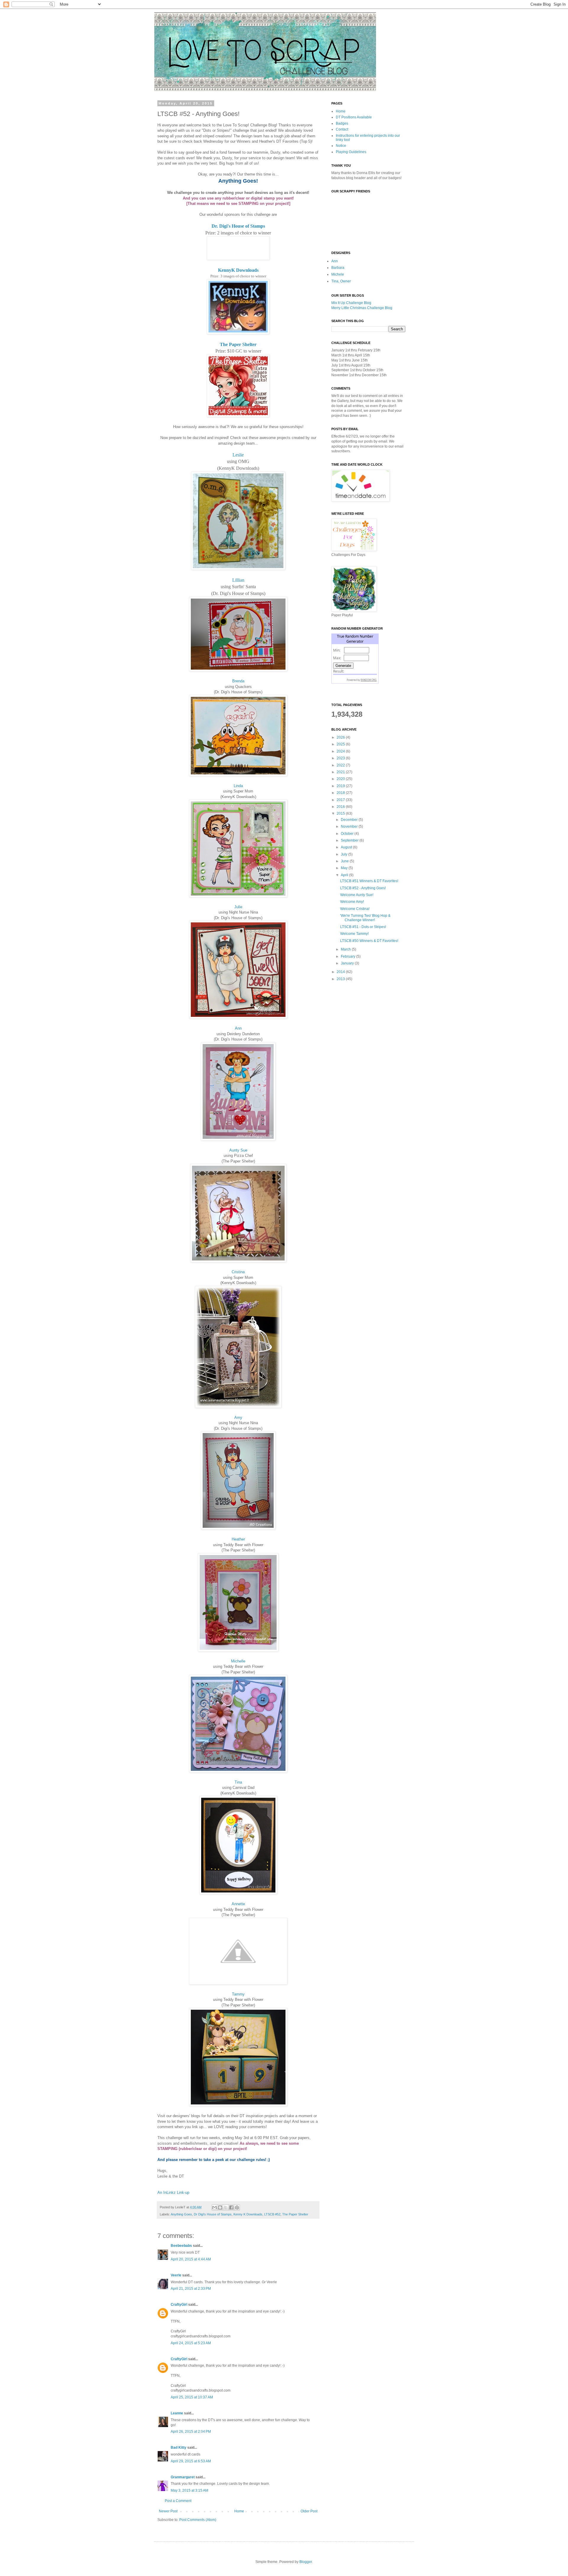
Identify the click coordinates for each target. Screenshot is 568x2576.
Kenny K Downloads (248, 2214)
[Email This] (214, 2207)
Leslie (238, 455)
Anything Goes (181, 2214)
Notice (341, 146)
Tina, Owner (341, 281)
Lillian (238, 580)
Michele (338, 274)
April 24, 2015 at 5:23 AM (191, 2343)
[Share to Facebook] (231, 2207)
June (345, 861)
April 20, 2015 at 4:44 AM (191, 2259)
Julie (238, 907)
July (344, 854)
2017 (341, 800)
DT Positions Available (354, 117)
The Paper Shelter (238, 344)
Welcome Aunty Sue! (357, 895)
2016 (341, 807)
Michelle (238, 1661)
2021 (341, 772)
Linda (238, 786)
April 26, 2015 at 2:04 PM (191, 2432)
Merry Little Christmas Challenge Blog (362, 308)
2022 (341, 765)
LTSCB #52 (272, 2214)
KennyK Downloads (238, 270)
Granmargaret (183, 2477)
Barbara (338, 268)
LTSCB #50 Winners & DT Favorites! (369, 941)
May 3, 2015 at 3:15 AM (189, 2490)
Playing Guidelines (351, 152)
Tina (238, 1782)
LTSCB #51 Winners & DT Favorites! (369, 881)
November (350, 826)
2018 (341, 793)
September (350, 840)
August (347, 847)
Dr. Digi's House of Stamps (238, 226)
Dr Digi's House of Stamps (213, 2214)
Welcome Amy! (352, 902)
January (348, 963)
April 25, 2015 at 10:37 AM (192, 2397)
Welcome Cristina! (355, 909)
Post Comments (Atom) (198, 2520)
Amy (238, 1418)
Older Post (309, 2511)
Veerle (176, 2275)
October (348, 834)
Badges (342, 123)
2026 (341, 737)
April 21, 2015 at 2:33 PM (191, 2289)
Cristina (238, 1272)
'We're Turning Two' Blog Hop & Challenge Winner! (365, 918)
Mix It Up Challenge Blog (351, 303)
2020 (341, 779)
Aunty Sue (238, 1150)
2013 (341, 979)
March (346, 949)
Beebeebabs (181, 2246)
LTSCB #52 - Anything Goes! (363, 888)
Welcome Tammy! (354, 934)
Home (239, 2511)
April (345, 875)
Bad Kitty (179, 2448)
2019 (341, 786)
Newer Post (168, 2511)
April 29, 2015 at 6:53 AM (191, 2461)
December (350, 820)
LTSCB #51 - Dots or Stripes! (363, 927)
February (348, 956)
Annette (238, 1904)
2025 (341, 744)
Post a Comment (178, 2501)
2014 (341, 972)
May (345, 868)
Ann (238, 1028)
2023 (341, 758)
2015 (341, 813)
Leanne (177, 2413)
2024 (341, 751)
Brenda (238, 681)
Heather (238, 1539)
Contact (342, 129)
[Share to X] (226, 2207)
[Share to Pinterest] (237, 2207)
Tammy (238, 1994)
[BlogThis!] (220, 2207)
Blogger (306, 2562)
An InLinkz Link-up (173, 2193)
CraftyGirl (179, 2305)
